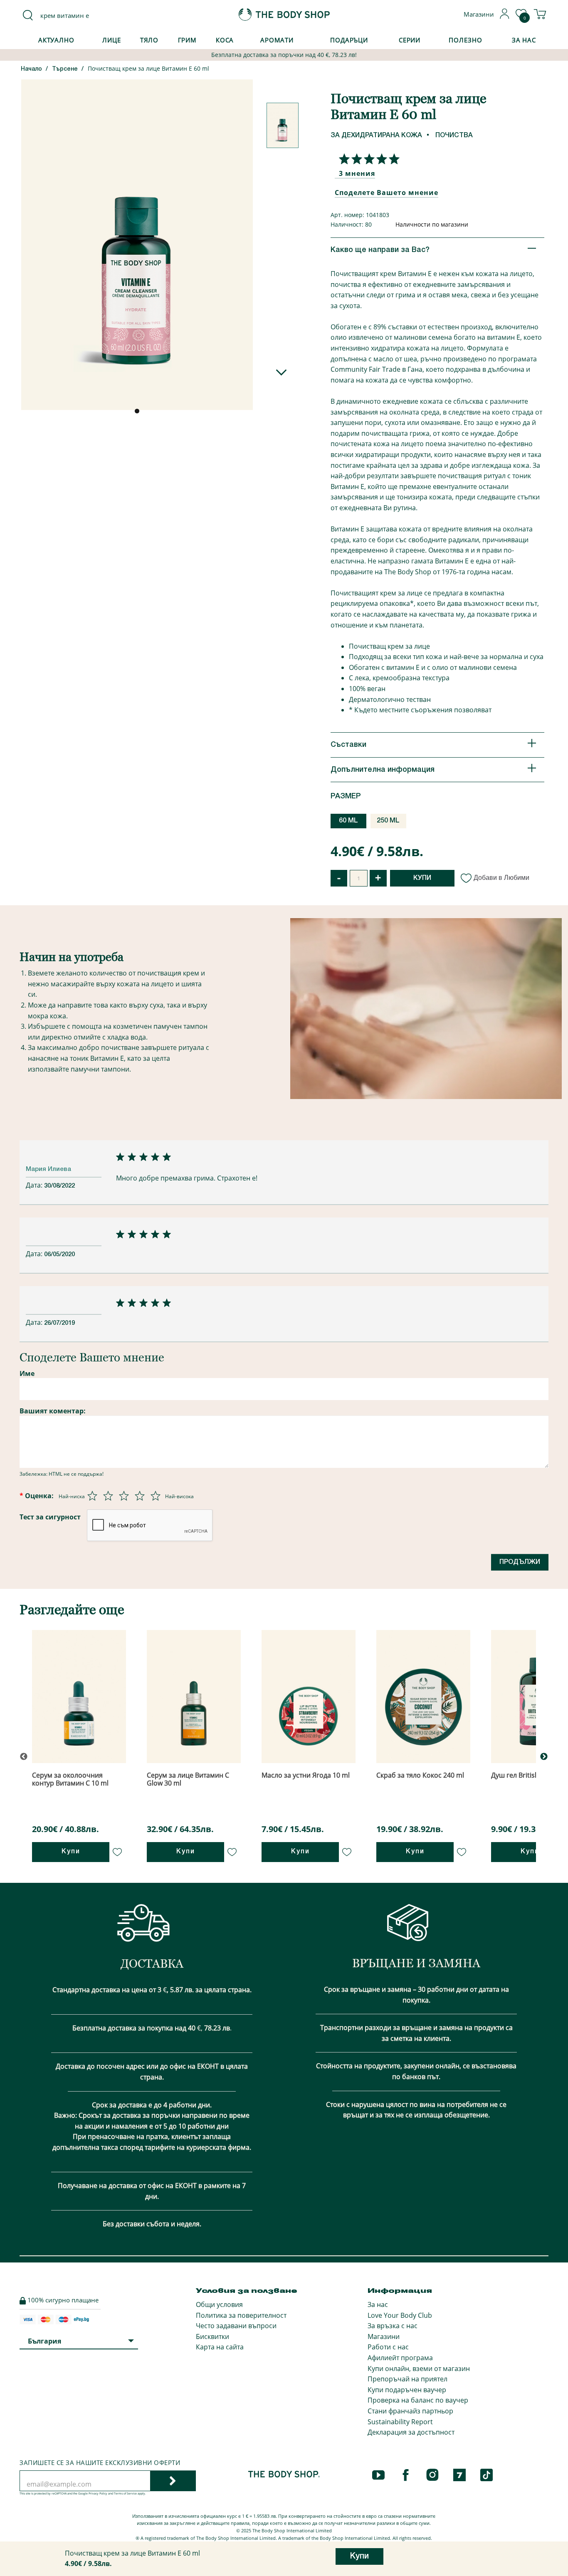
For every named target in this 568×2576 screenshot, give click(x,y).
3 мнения (357, 173)
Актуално (56, 40)
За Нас (524, 40)
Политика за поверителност (241, 2315)
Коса (225, 40)
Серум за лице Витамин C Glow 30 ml (188, 1779)
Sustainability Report (400, 2422)
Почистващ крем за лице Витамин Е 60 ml (148, 68)
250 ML (388, 821)
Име (27, 1373)
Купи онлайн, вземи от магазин (419, 2369)
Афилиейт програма (400, 2358)
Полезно (465, 40)
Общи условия (219, 2304)
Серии (410, 40)
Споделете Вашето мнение (386, 193)
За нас (378, 2304)
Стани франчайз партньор (410, 2411)
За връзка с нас (393, 2326)
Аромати (277, 40)
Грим (188, 40)
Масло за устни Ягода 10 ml (306, 1775)
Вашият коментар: (53, 1411)
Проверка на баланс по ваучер (418, 2400)
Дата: (35, 1185)
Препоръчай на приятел (407, 2379)
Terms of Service (125, 2493)
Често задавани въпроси (236, 2326)
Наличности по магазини (432, 224)
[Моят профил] (505, 17)
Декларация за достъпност (411, 2432)
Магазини (384, 2336)
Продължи (520, 1562)
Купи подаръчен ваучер (407, 2390)
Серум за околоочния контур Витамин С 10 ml (70, 1779)
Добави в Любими (501, 878)
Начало (31, 69)
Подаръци (349, 40)
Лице (112, 40)
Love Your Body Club (400, 2315)
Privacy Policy (98, 2493)
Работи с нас (388, 2347)
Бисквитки (212, 2336)
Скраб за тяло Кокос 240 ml (420, 1775)
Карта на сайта (220, 2347)
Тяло (149, 40)
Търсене (65, 69)
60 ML (348, 821)
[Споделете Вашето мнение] (367, 159)
